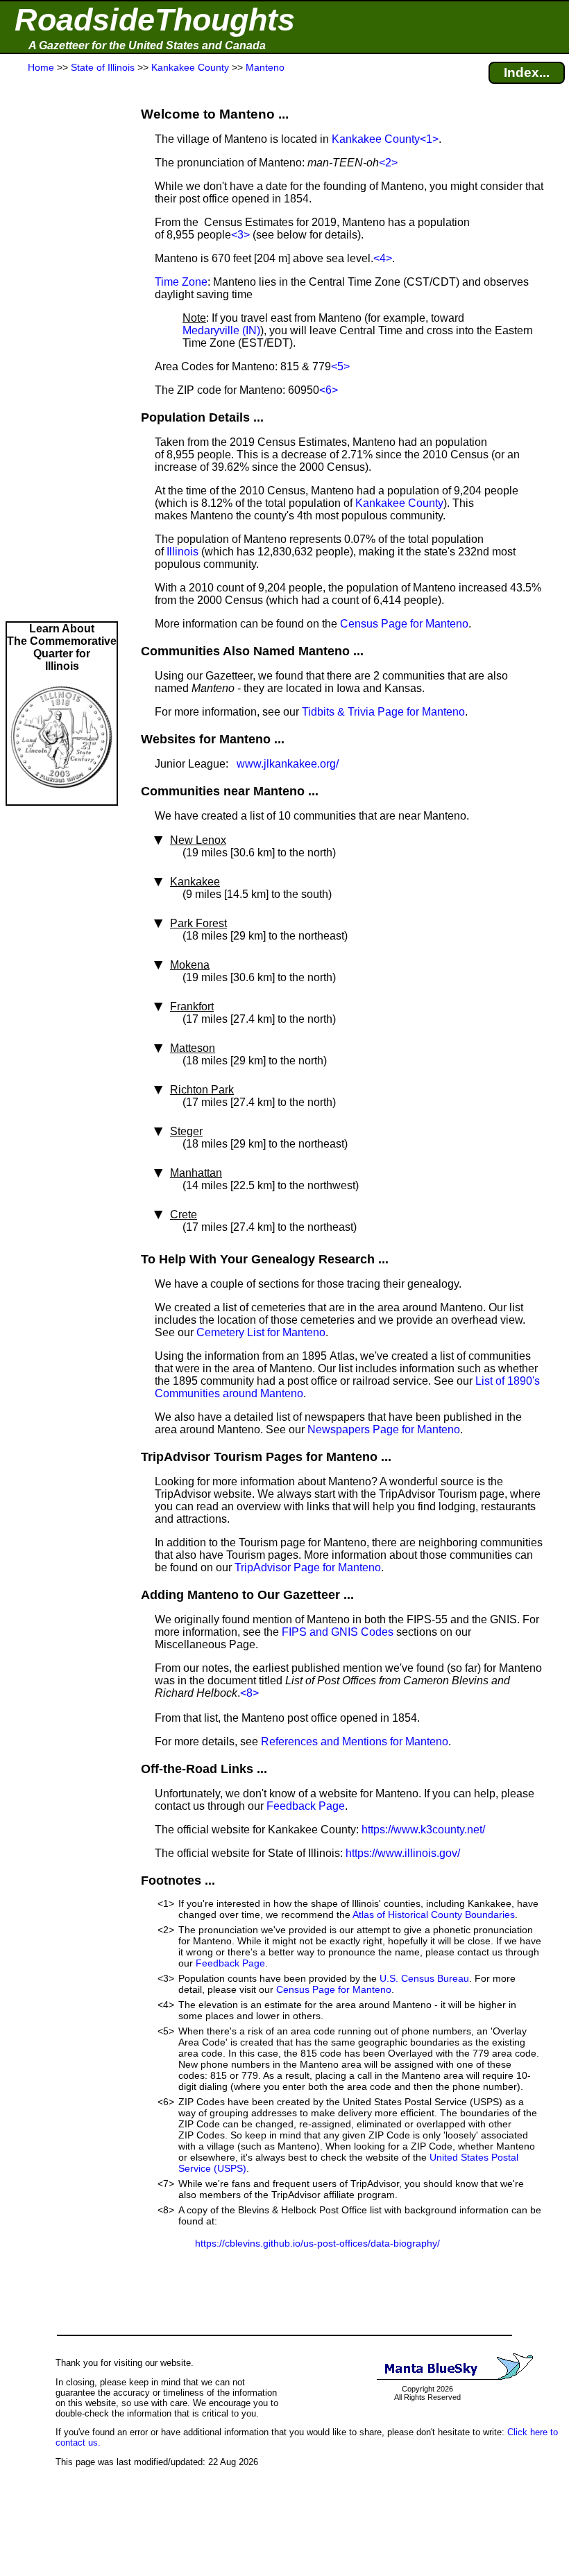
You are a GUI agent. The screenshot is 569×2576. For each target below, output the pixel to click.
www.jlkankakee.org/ (288, 764)
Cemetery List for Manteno (261, 1332)
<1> (429, 139)
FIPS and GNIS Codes (338, 1632)
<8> (249, 1693)
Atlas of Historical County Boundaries (434, 1914)
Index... (527, 72)
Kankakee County (376, 139)
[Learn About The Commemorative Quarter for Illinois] (62, 798)
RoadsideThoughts (155, 20)
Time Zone (181, 282)
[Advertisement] (62, 348)
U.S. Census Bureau (424, 1978)
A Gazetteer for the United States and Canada (147, 45)
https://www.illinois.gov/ (403, 1853)
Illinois (182, 552)
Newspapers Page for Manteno (384, 1429)
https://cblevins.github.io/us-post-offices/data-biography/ (317, 2243)
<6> (329, 390)
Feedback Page (306, 1806)
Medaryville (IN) (221, 330)
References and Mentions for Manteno (355, 1741)
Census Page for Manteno (404, 624)
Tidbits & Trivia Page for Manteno (383, 712)
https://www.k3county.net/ (423, 1830)
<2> (388, 163)
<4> (383, 258)
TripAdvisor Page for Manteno (308, 1567)
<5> (340, 366)
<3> (240, 235)
